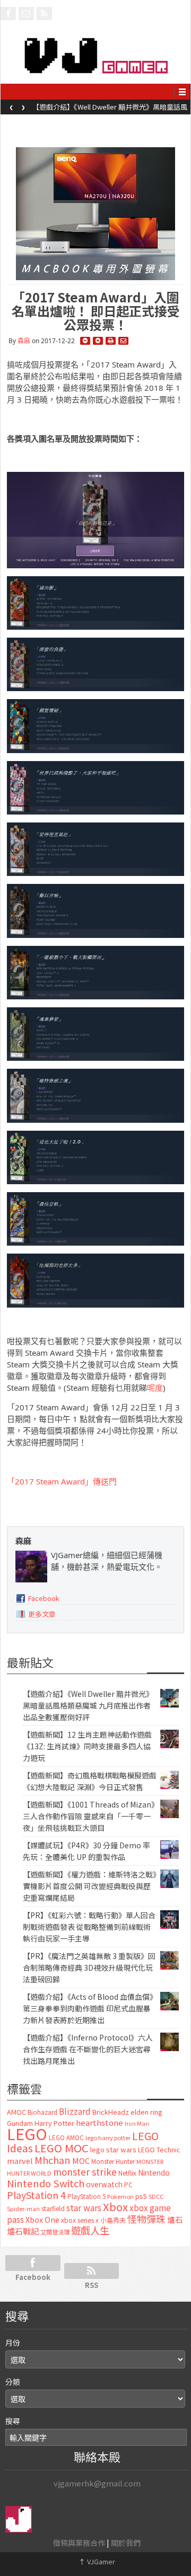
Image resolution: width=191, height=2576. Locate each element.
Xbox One (42, 2219)
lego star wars (113, 2149)
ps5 (141, 2196)
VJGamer (97, 2561)
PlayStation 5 (86, 2196)
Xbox (115, 2207)
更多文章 (42, 1614)
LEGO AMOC (66, 2137)
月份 (13, 2342)
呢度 (155, 1388)
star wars (84, 2208)
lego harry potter (108, 2137)
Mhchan (53, 2160)
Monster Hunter (113, 2161)
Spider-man (23, 2209)
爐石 (175, 2219)
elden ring (146, 2112)
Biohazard (42, 2112)
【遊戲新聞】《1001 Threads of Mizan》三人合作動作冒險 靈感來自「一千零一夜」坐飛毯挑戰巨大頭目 (89, 1816)
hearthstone (99, 2122)
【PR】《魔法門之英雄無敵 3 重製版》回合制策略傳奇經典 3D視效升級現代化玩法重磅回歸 (89, 1967)
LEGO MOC (62, 2148)
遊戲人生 (90, 2230)
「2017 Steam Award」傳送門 (62, 1481)
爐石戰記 (23, 2231)
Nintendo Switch (46, 2183)
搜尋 (13, 2421)
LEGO (27, 2133)
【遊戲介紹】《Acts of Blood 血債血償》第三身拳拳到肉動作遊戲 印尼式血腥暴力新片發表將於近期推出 (88, 2008)
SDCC (156, 2196)
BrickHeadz (111, 2112)
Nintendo (154, 2172)
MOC (81, 2161)
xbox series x (80, 2220)
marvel (20, 2161)
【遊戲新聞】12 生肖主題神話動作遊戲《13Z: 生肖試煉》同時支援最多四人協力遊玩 (110, 110)
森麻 (24, 341)
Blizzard (75, 2111)
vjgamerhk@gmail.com (97, 2483)
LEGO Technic (159, 2150)
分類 (13, 2382)
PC (128, 2185)
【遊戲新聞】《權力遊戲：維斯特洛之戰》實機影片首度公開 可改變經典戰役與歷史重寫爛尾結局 (90, 1886)
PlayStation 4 (36, 2195)
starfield (53, 2208)
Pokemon (120, 2196)
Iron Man (137, 2123)
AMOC (16, 2112)
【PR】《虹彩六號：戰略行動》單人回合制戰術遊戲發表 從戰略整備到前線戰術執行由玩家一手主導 (89, 1927)
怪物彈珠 (146, 2219)
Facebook (44, 1598)
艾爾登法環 (55, 2232)
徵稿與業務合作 (79, 2543)
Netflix (127, 2173)
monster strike (85, 2172)
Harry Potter (54, 2123)
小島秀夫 (113, 2220)
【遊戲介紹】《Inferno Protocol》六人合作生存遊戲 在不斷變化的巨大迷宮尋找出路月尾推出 (88, 2049)
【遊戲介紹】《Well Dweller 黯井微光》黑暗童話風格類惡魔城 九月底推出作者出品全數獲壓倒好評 (88, 1705)
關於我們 (126, 2543)
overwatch (104, 2184)
